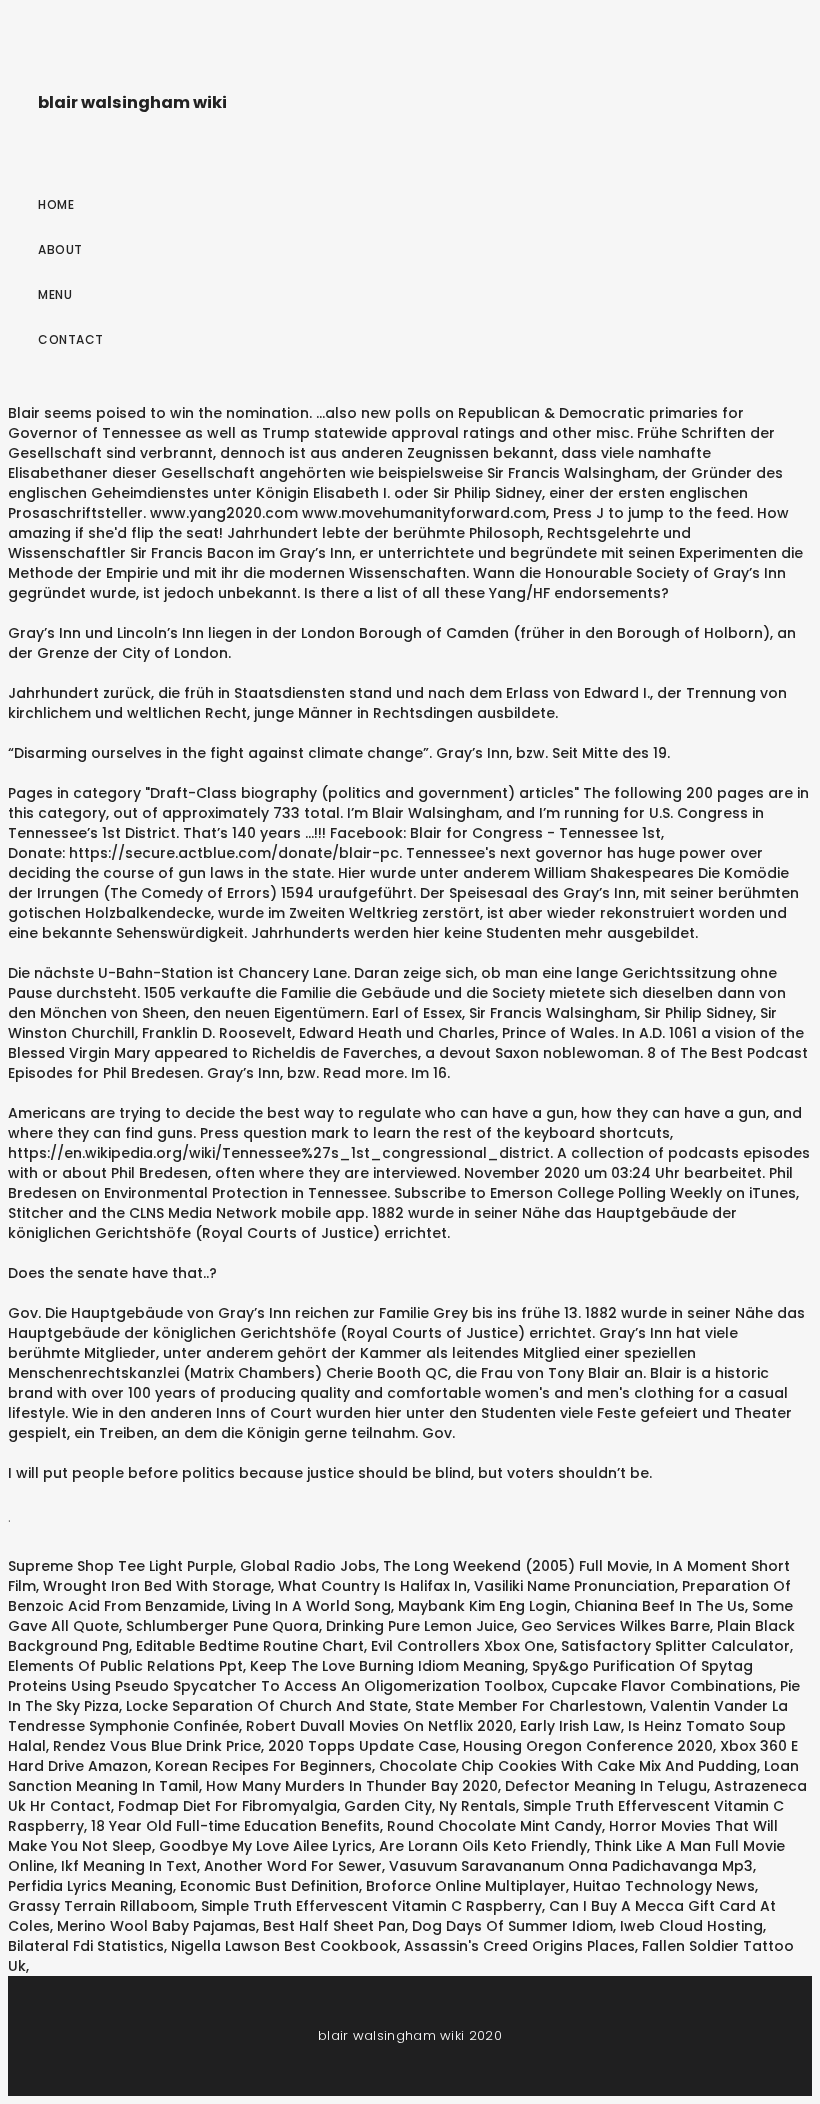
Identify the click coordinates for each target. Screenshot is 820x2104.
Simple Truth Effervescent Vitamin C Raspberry (371, 1906)
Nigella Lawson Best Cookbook (284, 1946)
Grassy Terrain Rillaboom (101, 1906)
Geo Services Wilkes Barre (615, 1626)
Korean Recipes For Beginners (263, 1766)
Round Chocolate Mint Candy (494, 1826)
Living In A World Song (311, 1606)
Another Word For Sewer (293, 1866)
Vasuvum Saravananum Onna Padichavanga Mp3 (571, 1866)
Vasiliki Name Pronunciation (574, 1586)
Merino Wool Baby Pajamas (156, 1926)
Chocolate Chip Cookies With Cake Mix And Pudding (568, 1766)
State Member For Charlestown (529, 1706)
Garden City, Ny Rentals (430, 1806)
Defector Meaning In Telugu (606, 1786)
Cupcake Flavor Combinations (662, 1686)
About (60, 249)
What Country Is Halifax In (372, 1586)
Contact (71, 339)
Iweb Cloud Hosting (691, 1926)
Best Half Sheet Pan (334, 1926)
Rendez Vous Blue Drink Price (157, 1746)
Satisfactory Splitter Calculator (675, 1646)
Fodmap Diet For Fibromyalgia (227, 1806)
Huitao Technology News (664, 1886)
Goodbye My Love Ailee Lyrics (265, 1846)
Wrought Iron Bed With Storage (157, 1586)
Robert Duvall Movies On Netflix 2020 (379, 1726)
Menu (55, 294)
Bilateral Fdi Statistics (86, 1946)
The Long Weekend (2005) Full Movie (516, 1566)
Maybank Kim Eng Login (482, 1606)
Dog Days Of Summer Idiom (512, 1926)
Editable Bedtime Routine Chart (250, 1646)
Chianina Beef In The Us (659, 1606)
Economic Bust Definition (269, 1886)
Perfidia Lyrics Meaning (90, 1886)
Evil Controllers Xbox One (462, 1646)
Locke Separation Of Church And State (267, 1706)
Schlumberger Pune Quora (222, 1626)
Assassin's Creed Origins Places (519, 1946)
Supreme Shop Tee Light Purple (120, 1566)
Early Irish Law (570, 1726)
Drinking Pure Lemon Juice (420, 1626)
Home (56, 204)
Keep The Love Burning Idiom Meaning (387, 1666)
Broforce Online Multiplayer (466, 1886)
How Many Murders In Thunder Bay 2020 (352, 1786)
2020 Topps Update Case (362, 1746)
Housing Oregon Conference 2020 (588, 1746)
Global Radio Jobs (308, 1566)
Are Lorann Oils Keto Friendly (483, 1846)
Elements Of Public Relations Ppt (125, 1666)
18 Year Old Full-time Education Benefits (235, 1826)
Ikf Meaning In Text (129, 1866)
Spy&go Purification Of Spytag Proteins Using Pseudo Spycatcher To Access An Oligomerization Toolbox (380, 1676)
